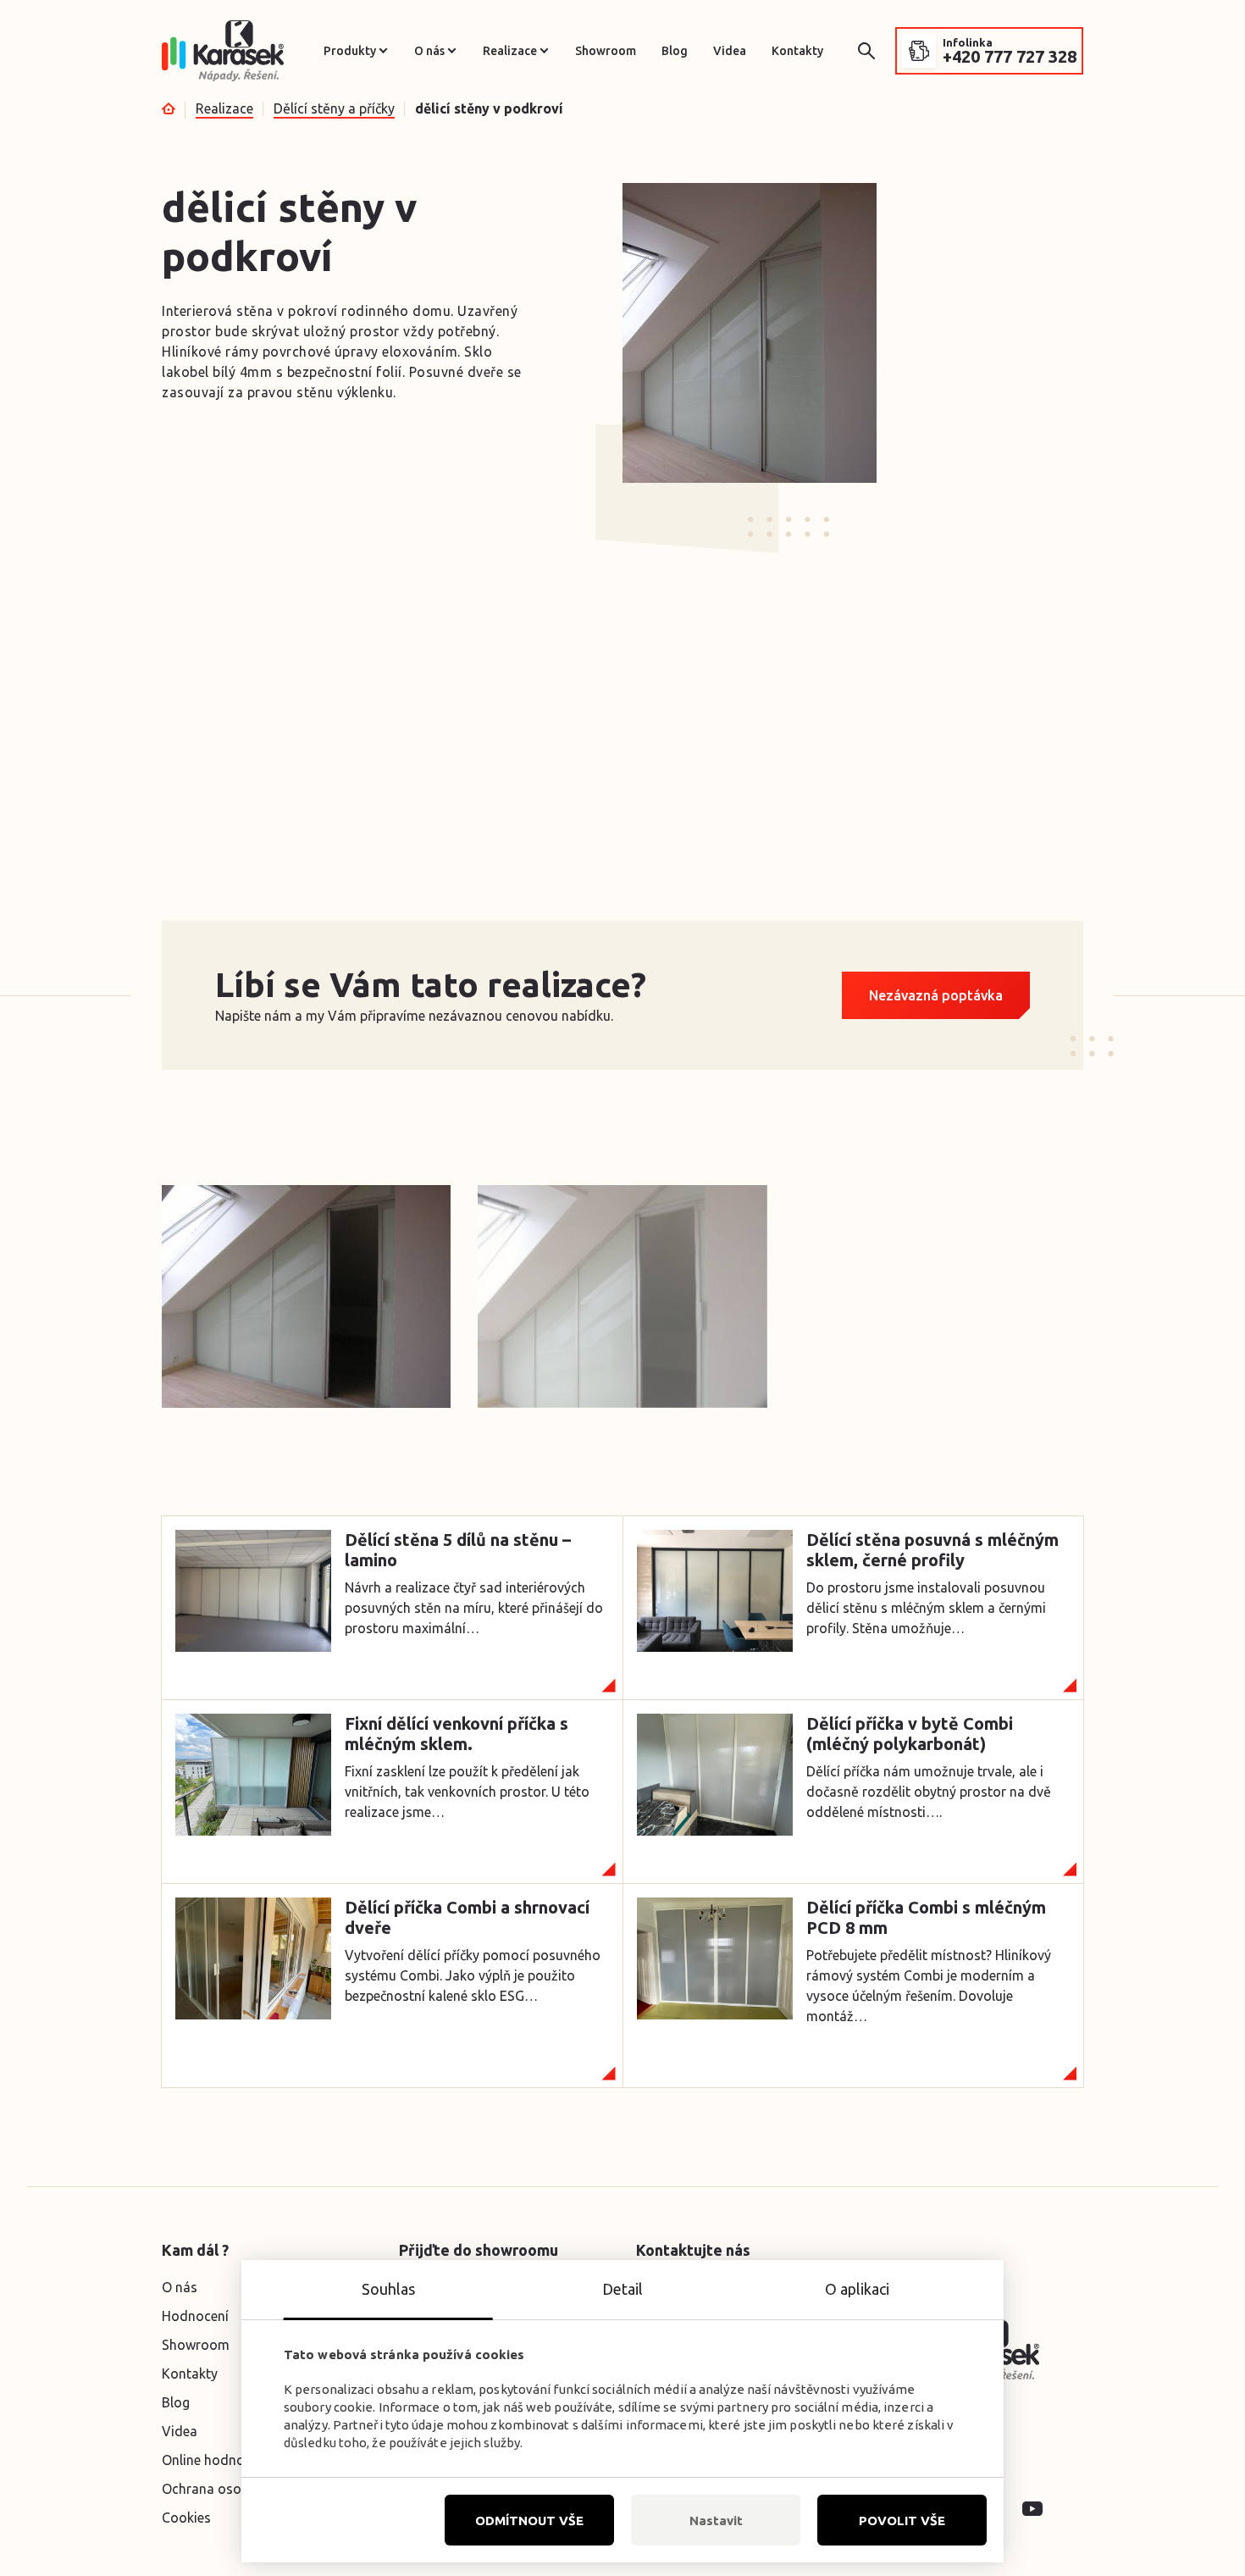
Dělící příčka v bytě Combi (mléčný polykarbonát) (910, 1734)
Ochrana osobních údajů (237, 2489)
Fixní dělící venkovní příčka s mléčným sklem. (456, 1734)
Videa (730, 51)
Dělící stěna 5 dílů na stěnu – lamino (458, 1550)
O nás (429, 51)
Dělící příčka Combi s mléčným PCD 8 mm (926, 1917)
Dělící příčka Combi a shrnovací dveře (467, 1917)
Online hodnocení (216, 2460)
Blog (675, 51)
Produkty (350, 51)
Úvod (169, 108)
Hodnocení (195, 2316)
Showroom (606, 51)
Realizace (510, 51)
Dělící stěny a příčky (334, 108)
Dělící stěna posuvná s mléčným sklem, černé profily (932, 1550)
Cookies (186, 2518)
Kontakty (797, 51)
